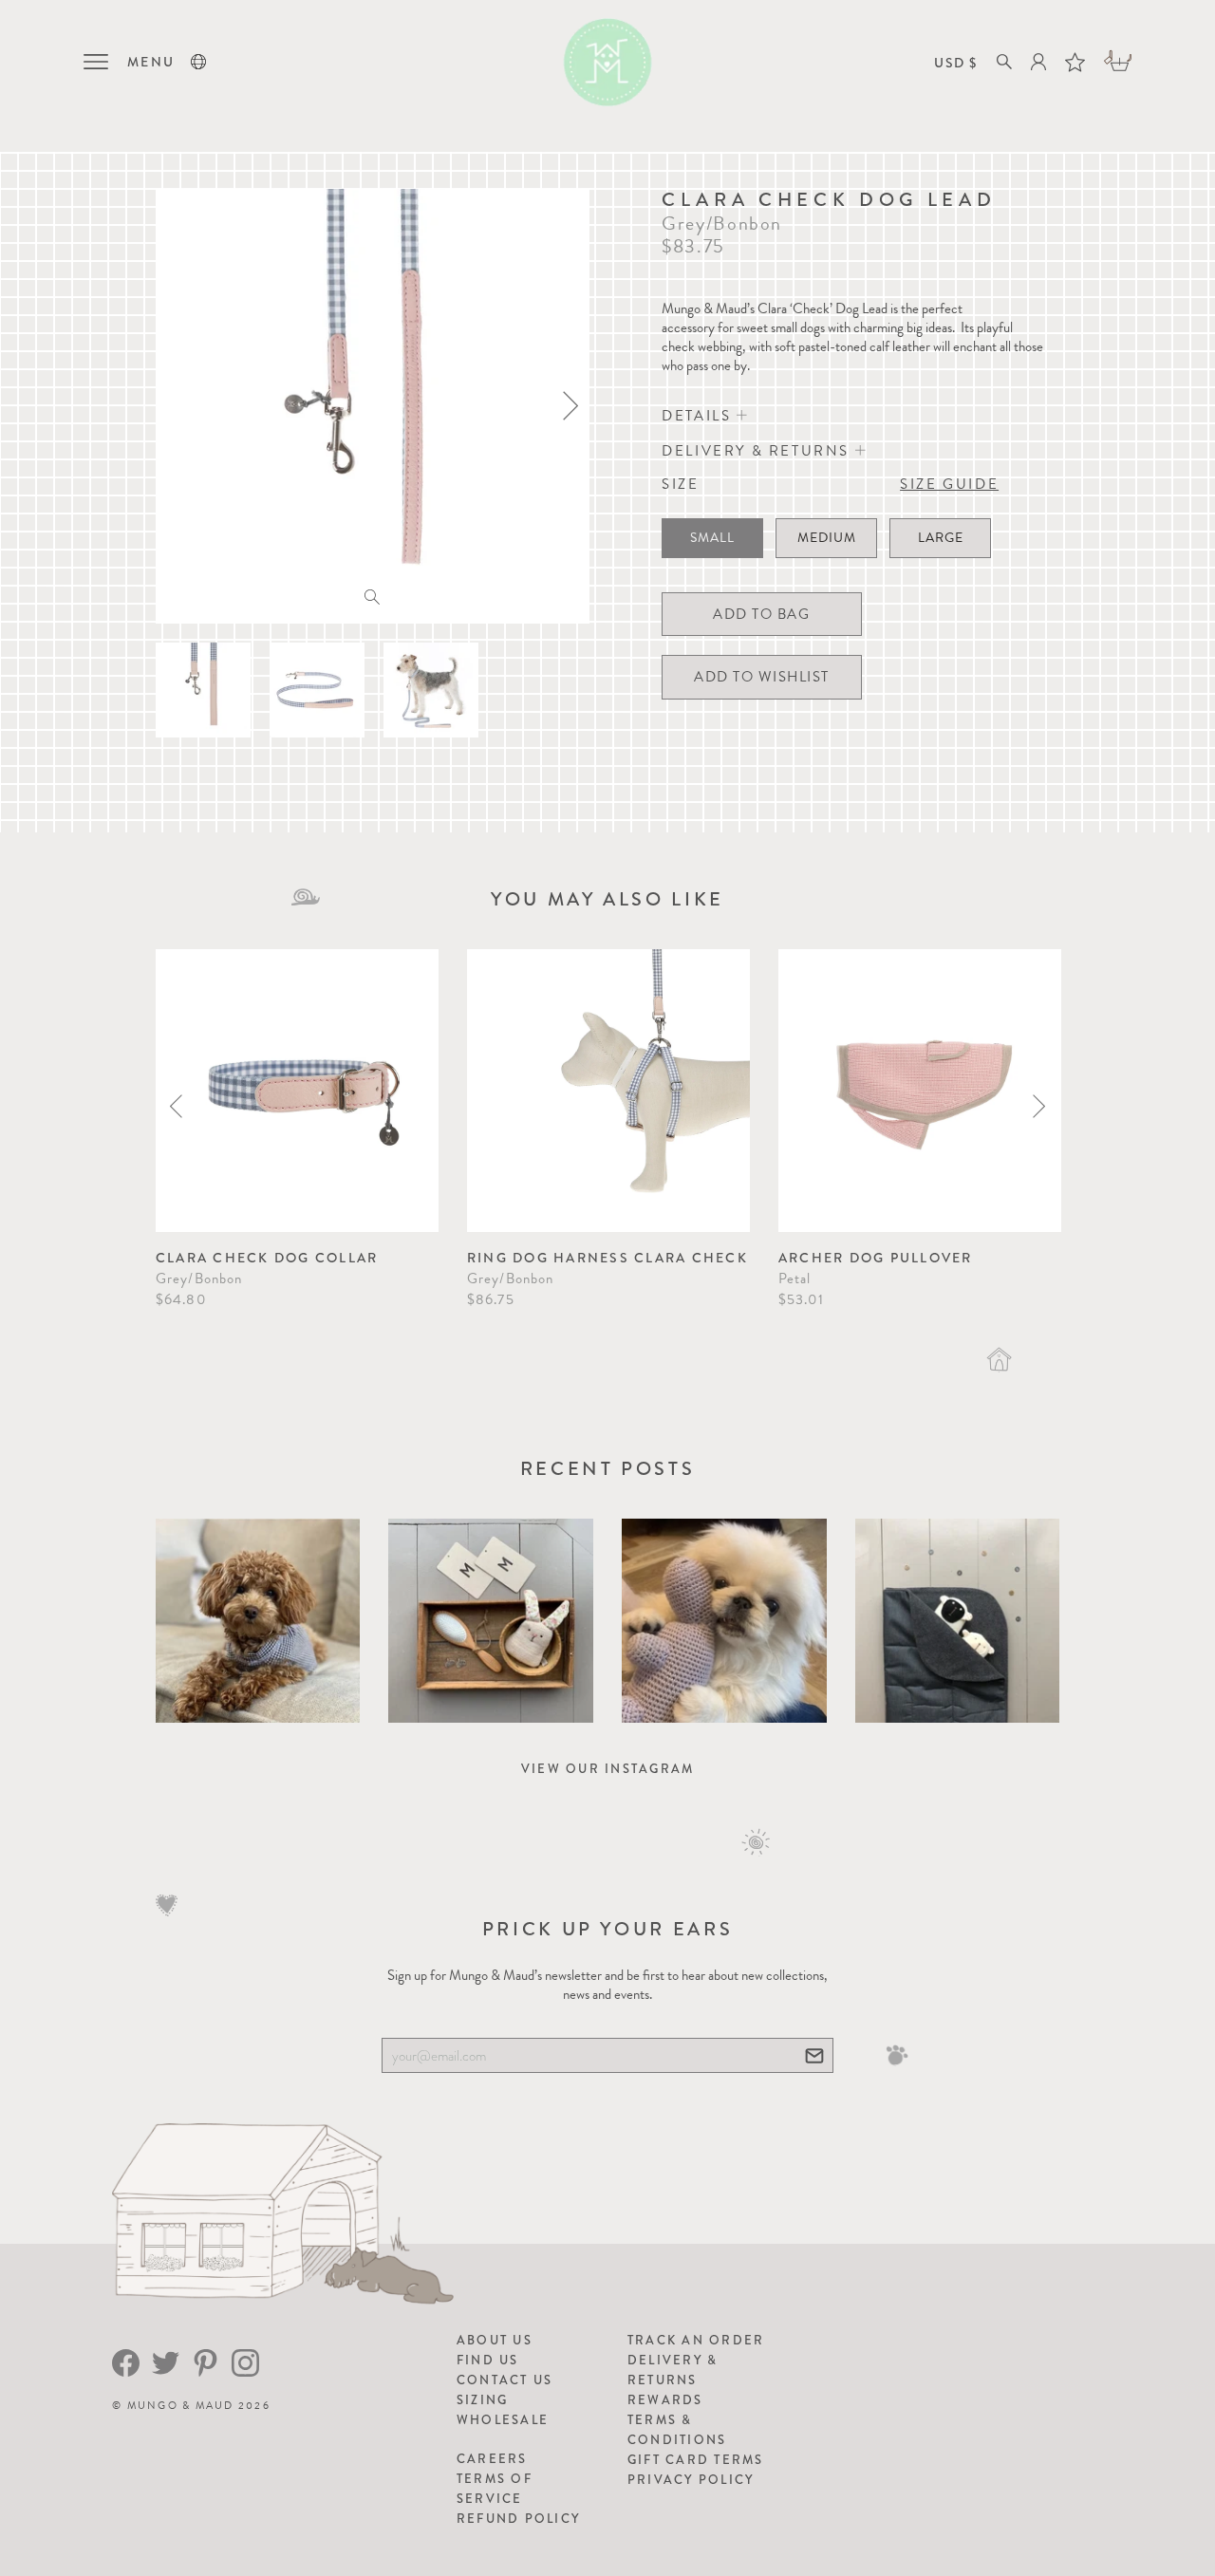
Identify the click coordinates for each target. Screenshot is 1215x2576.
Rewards (665, 2400)
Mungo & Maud (181, 2406)
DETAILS (699, 416)
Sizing (483, 2400)
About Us (495, 2340)
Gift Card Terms (696, 2460)
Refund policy (518, 2519)
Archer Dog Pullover (876, 1258)
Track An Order (696, 2340)
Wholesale (503, 2420)
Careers (492, 2459)
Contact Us (505, 2380)
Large (941, 538)
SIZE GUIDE (949, 484)
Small (712, 538)
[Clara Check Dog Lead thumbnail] (203, 690)
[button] (198, 62)
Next (1039, 1106)
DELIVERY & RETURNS (758, 451)
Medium (827, 538)
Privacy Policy (691, 2480)
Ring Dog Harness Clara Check (607, 1258)
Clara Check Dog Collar (267, 1258)
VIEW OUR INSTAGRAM (608, 1769)
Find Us (488, 2360)
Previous (176, 1106)
